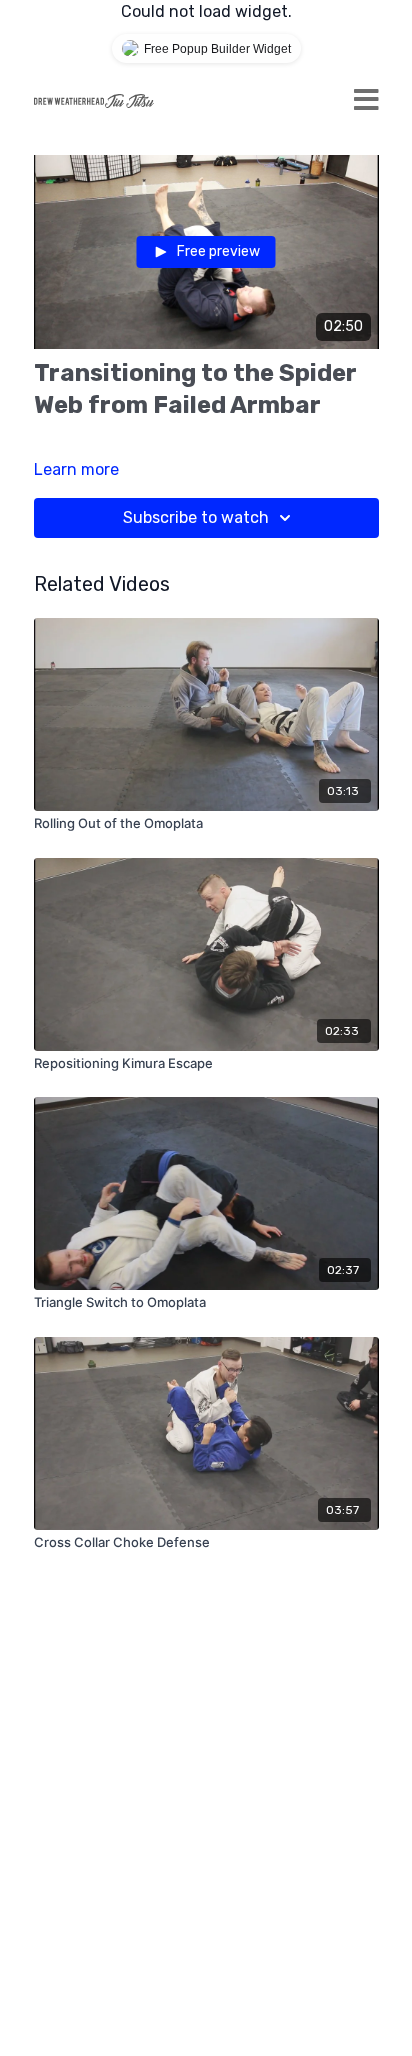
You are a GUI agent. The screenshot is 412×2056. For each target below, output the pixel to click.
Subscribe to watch (196, 517)
